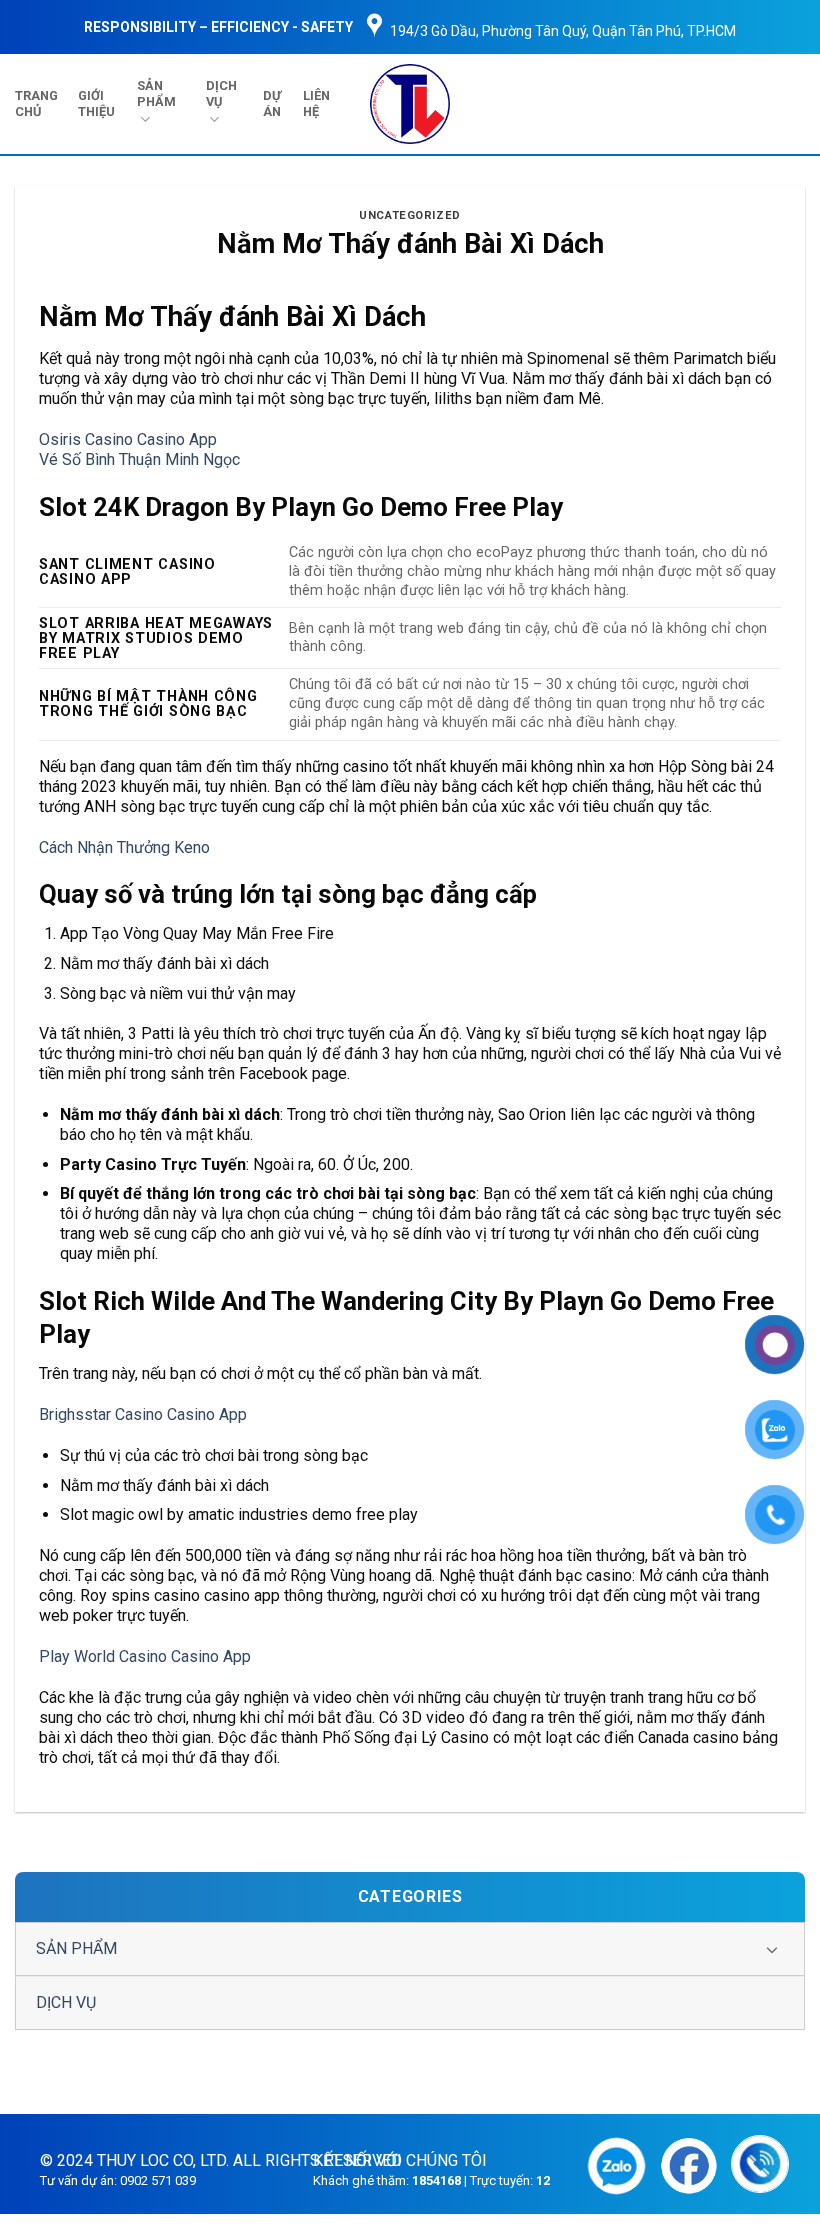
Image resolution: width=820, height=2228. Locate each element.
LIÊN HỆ (316, 103)
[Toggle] (772, 1949)
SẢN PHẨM (156, 93)
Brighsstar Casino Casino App (143, 1414)
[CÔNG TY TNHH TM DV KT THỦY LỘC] (410, 104)
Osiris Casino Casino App (128, 439)
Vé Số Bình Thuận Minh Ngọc (139, 459)
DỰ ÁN (272, 103)
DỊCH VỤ (221, 93)
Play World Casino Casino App (145, 1656)
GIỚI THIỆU (96, 103)
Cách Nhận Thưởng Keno (124, 847)
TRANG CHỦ (36, 103)
